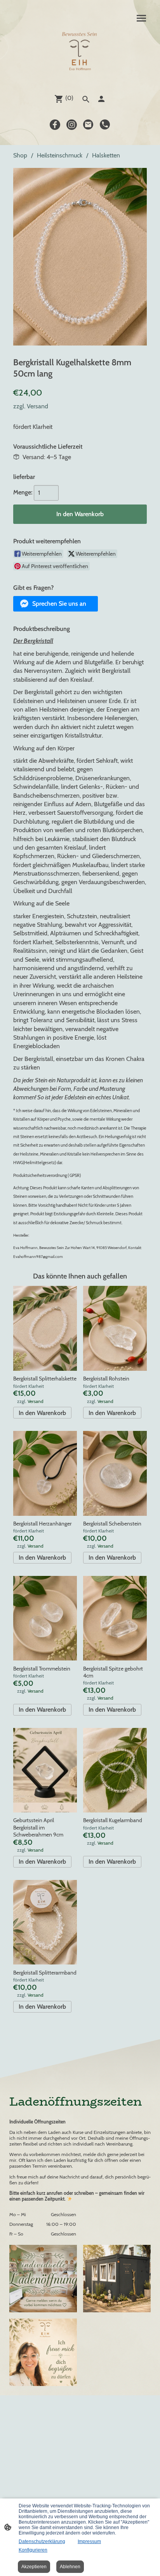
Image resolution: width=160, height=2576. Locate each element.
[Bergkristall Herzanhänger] (45, 1473)
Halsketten (106, 155)
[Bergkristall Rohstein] (115, 1328)
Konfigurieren (33, 2550)
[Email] (88, 125)
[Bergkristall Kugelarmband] (115, 1770)
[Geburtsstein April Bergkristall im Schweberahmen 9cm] (45, 1770)
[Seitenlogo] (80, 53)
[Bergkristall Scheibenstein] (115, 1473)
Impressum (89, 2541)
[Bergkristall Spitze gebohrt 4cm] (115, 1618)
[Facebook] (55, 125)
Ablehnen (70, 2567)
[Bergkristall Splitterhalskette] (45, 1328)
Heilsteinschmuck (60, 155)
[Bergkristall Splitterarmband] (45, 1922)
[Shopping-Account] (101, 99)
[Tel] (105, 125)
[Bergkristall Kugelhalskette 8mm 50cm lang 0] (80, 257)
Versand (37, 406)
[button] (56, 604)
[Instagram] (72, 125)
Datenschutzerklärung (42, 2541)
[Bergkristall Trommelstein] (45, 1618)
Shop (20, 155)
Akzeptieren (34, 2567)
